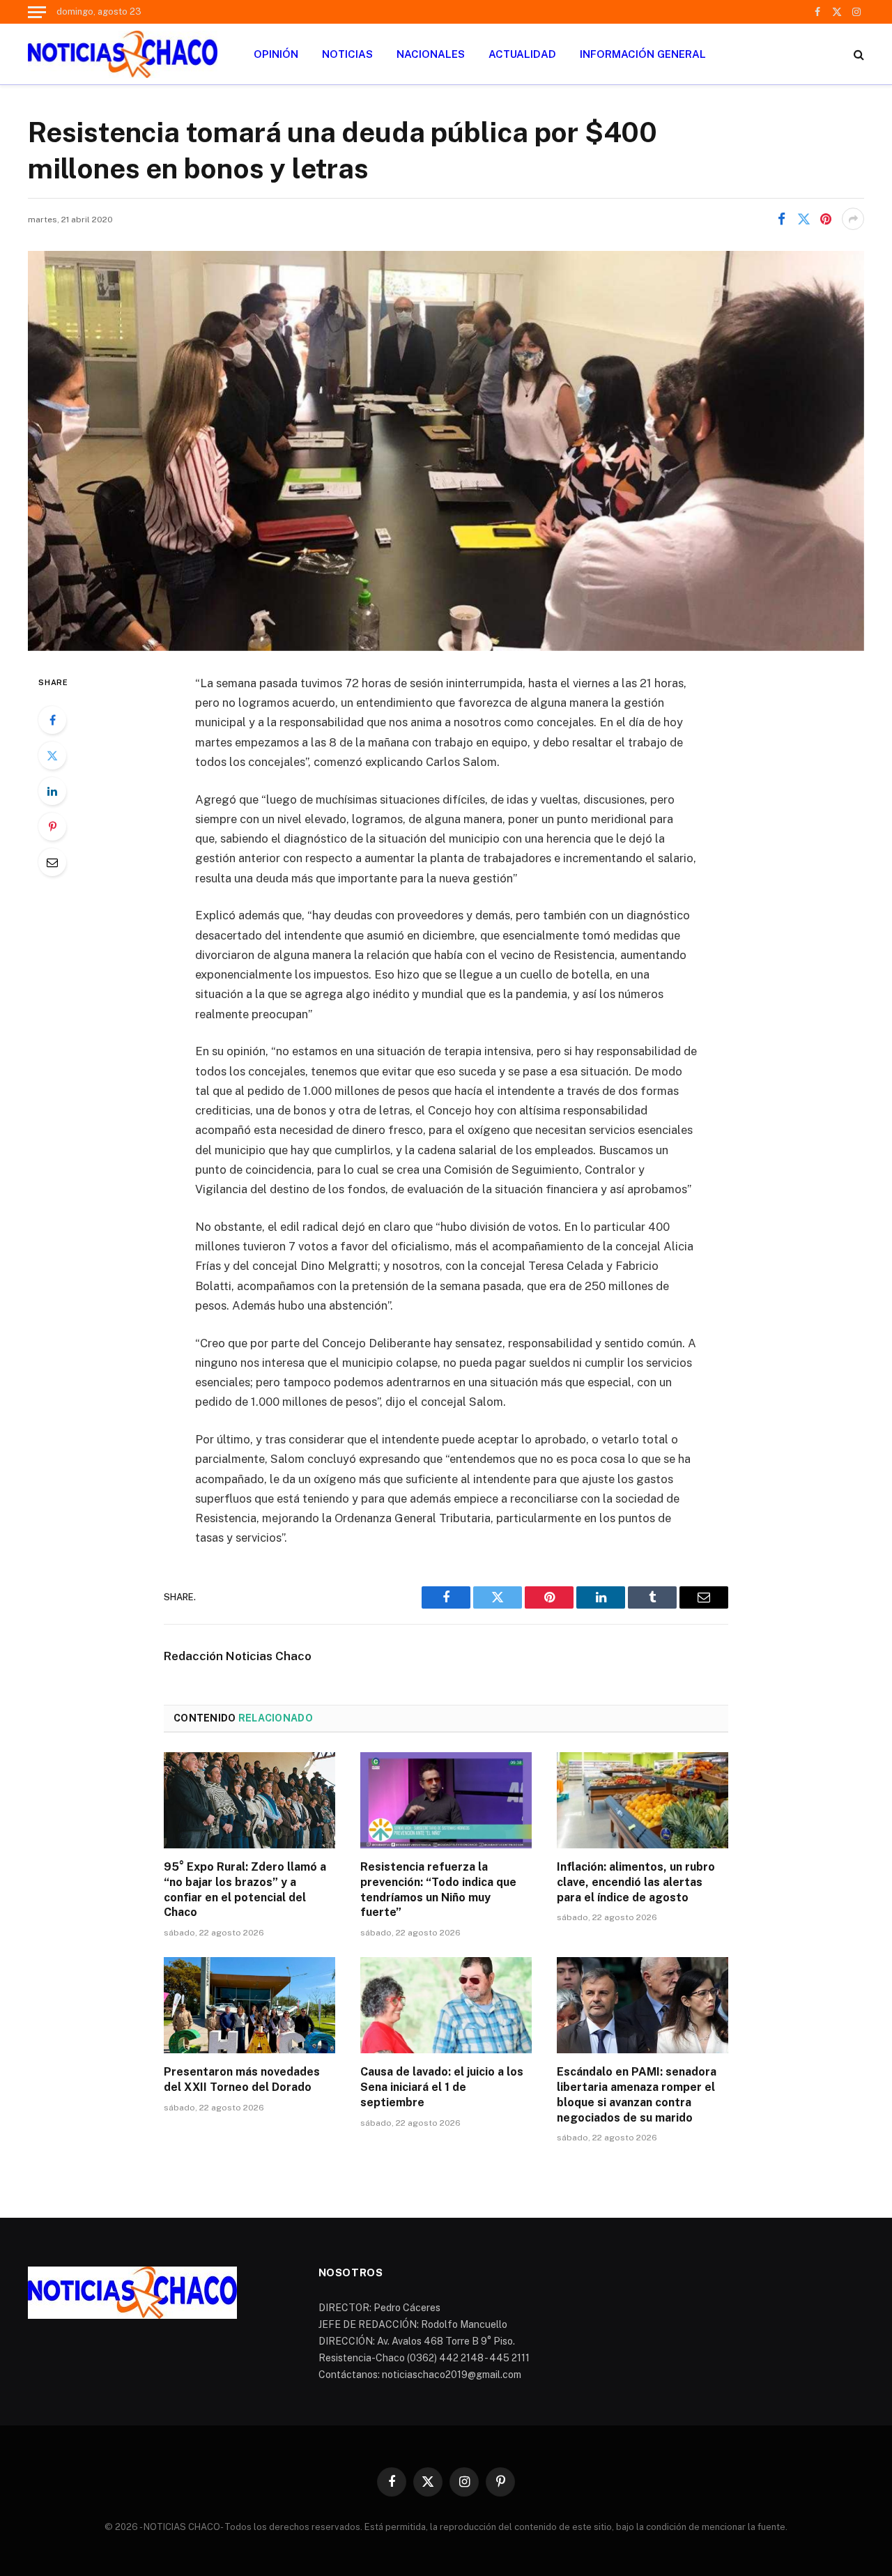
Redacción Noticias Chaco (238, 1656)
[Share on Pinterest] (826, 219)
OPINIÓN (276, 54)
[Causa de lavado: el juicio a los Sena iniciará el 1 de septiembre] (446, 2005)
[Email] (52, 862)
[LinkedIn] (52, 791)
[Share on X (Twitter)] (803, 219)
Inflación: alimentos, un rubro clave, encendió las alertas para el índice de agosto (636, 1882)
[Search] (858, 54)
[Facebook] (52, 720)
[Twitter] (52, 756)
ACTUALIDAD (522, 54)
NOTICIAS (347, 54)
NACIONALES (431, 54)
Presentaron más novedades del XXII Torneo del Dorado (242, 2079)
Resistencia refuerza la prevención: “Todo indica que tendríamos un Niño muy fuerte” (438, 1889)
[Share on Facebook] (781, 219)
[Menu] (37, 12)
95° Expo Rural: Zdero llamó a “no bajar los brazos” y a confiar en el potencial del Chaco (245, 1889)
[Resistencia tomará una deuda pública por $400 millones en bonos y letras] (446, 451)
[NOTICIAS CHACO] (123, 54)
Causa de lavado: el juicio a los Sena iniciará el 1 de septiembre (442, 2087)
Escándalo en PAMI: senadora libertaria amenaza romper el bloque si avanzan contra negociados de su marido (637, 2094)
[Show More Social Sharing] (853, 219)
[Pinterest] (52, 827)
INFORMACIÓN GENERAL (643, 54)
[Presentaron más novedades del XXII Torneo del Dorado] (249, 2005)
